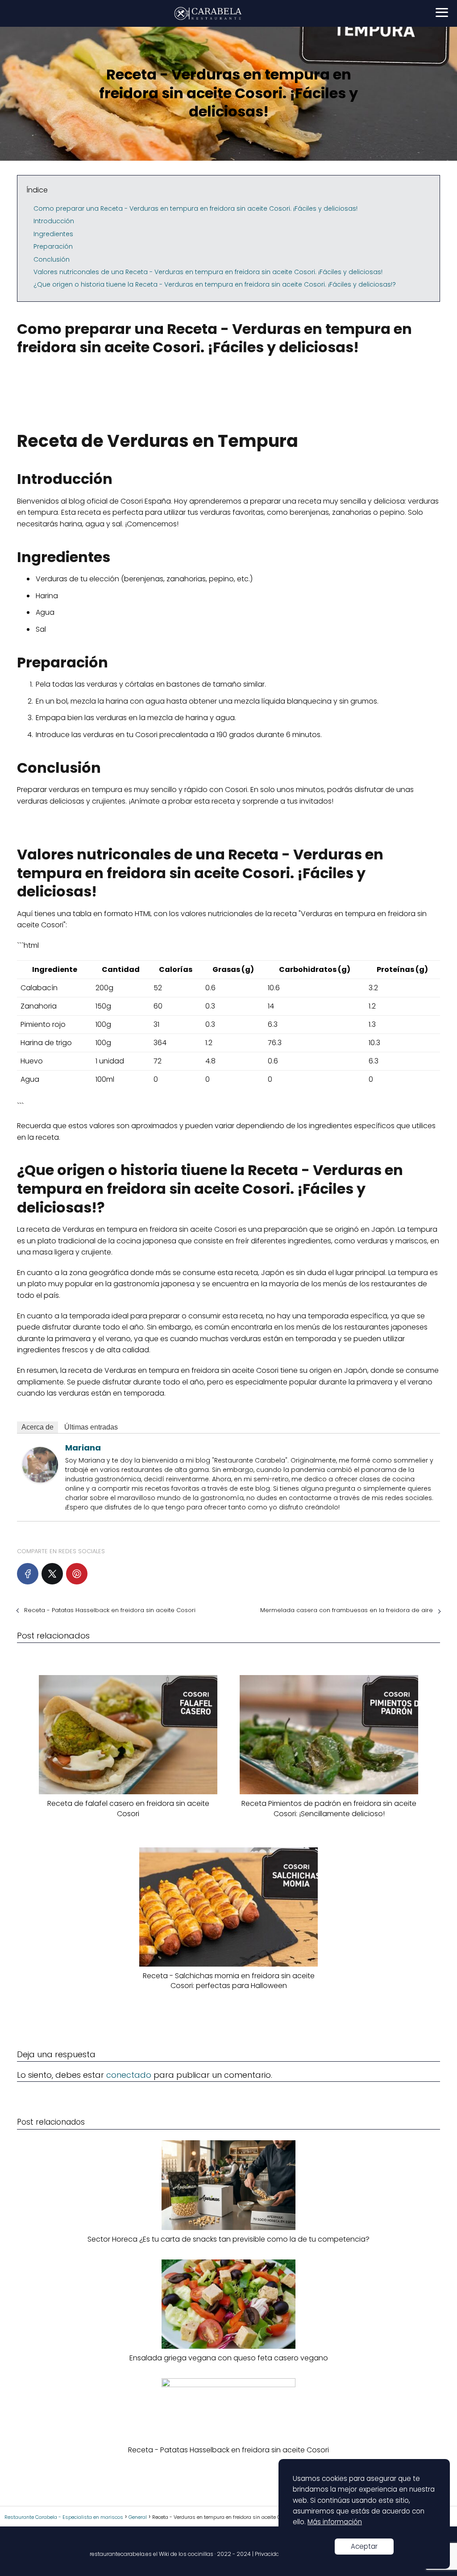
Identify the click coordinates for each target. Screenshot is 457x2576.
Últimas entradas (91, 1427)
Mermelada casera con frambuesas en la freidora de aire (347, 1610)
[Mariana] (40, 1480)
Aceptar (364, 2546)
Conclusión (52, 259)
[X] (52, 1574)
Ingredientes (53, 234)
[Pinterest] (77, 1574)
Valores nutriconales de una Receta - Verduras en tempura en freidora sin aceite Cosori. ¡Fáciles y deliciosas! (208, 272)
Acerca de (37, 1427)
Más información (335, 2522)
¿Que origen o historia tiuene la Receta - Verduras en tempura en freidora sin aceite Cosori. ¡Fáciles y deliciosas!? (215, 284)
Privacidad (269, 2554)
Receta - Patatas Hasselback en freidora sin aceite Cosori (110, 1610)
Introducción (54, 221)
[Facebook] (28, 1574)
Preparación (53, 246)
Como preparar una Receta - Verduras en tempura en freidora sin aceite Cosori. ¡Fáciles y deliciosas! (195, 208)
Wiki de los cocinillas (186, 2554)
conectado (129, 2075)
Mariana (83, 1448)
